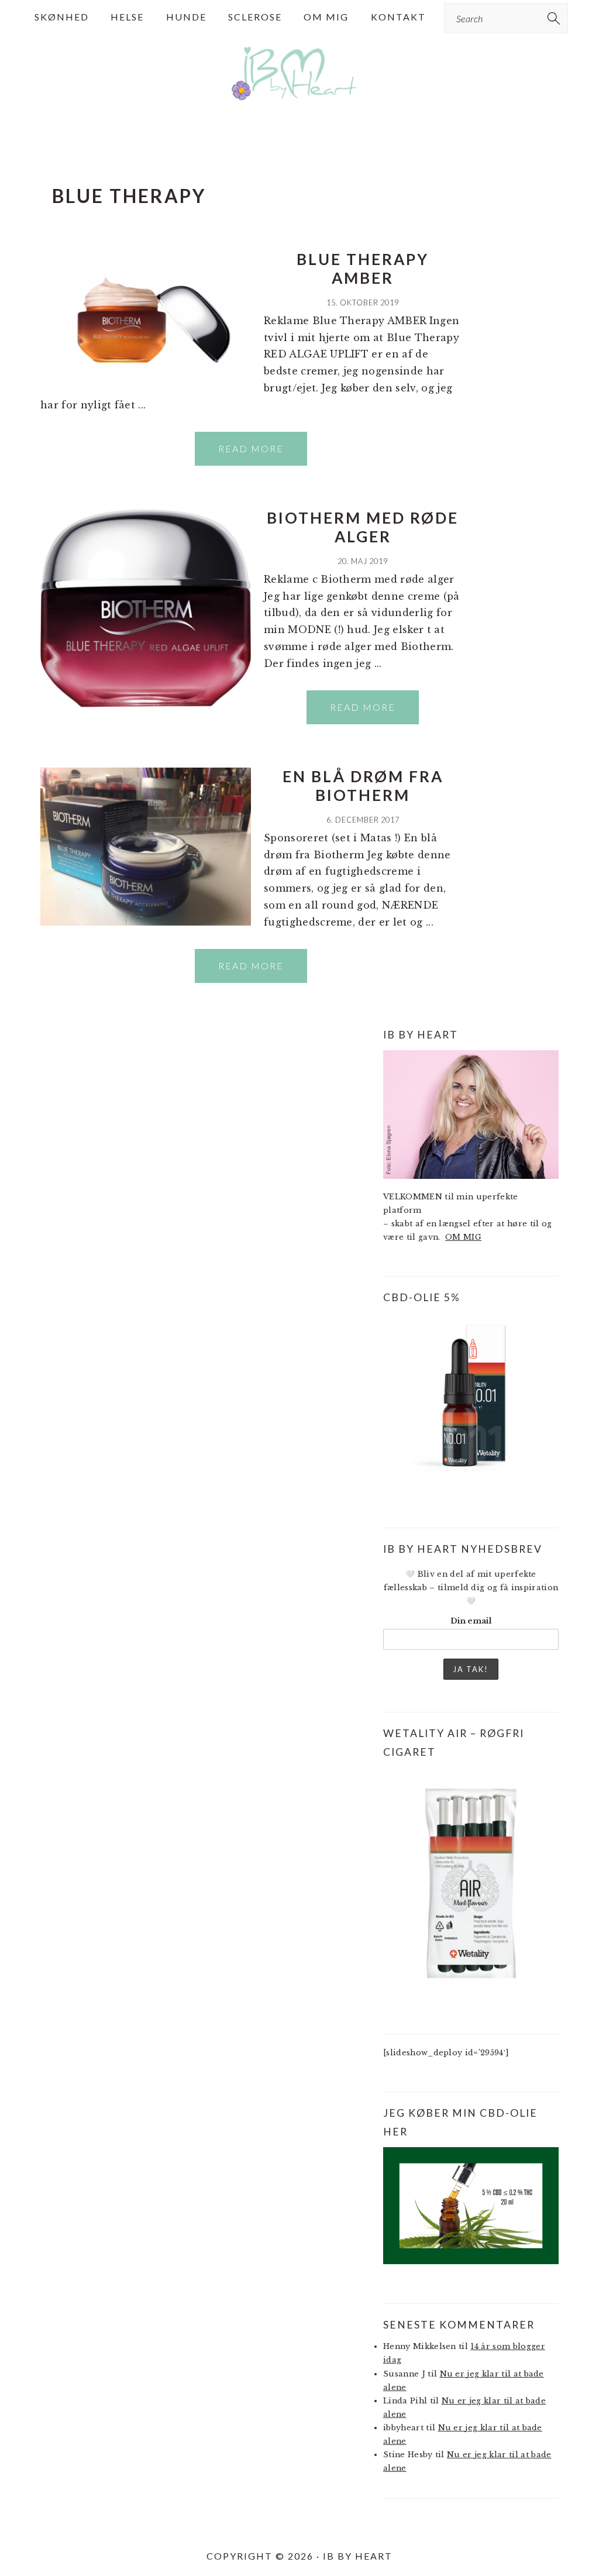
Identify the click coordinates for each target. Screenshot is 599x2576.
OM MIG (463, 1237)
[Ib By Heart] (300, 104)
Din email (471, 1621)
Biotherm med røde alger (363, 527)
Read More (251, 448)
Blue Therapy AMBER (363, 268)
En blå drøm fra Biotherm (363, 785)
